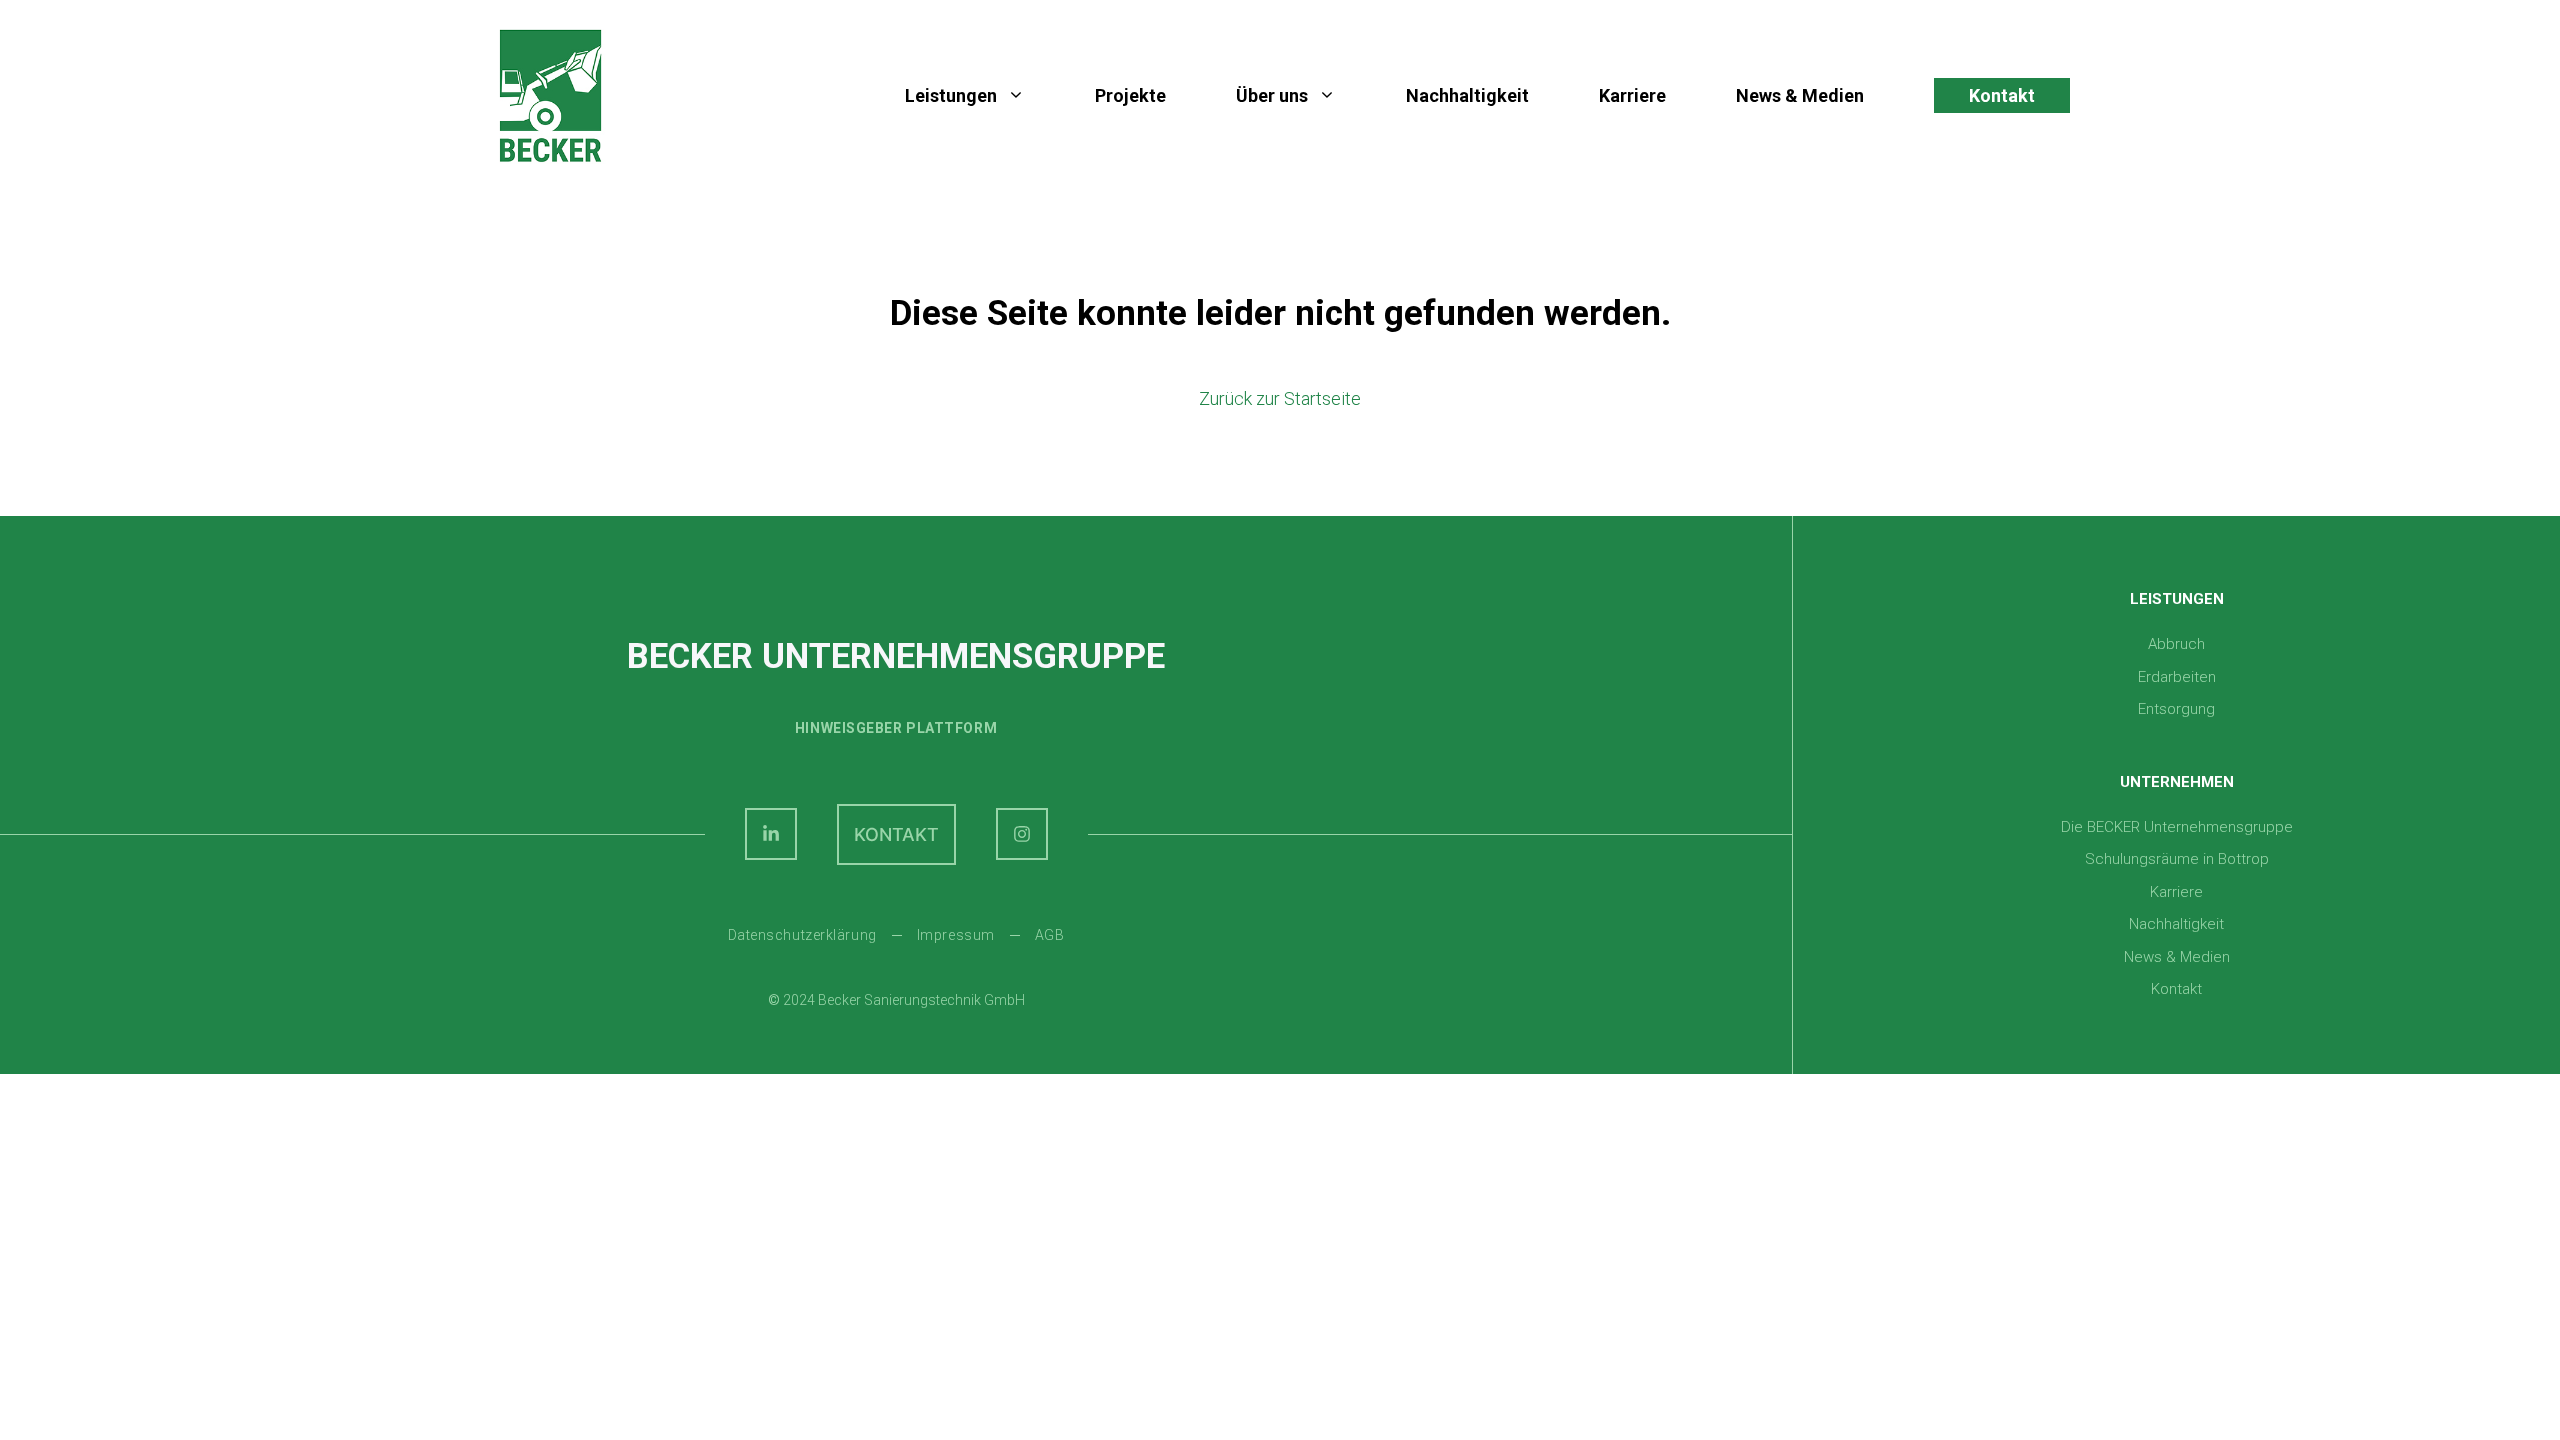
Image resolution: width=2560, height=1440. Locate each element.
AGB (1050, 935)
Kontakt (2002, 95)
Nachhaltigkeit (1467, 95)
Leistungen (951, 95)
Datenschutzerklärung (802, 935)
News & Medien (1800, 95)
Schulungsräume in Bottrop (2177, 859)
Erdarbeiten (2177, 677)
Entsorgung (2176, 709)
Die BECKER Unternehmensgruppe (2177, 827)
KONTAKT (896, 834)
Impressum (956, 935)
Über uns (1272, 95)
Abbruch (2176, 644)
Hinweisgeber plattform (896, 728)
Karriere (1632, 95)
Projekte (1130, 95)
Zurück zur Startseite (1280, 398)
